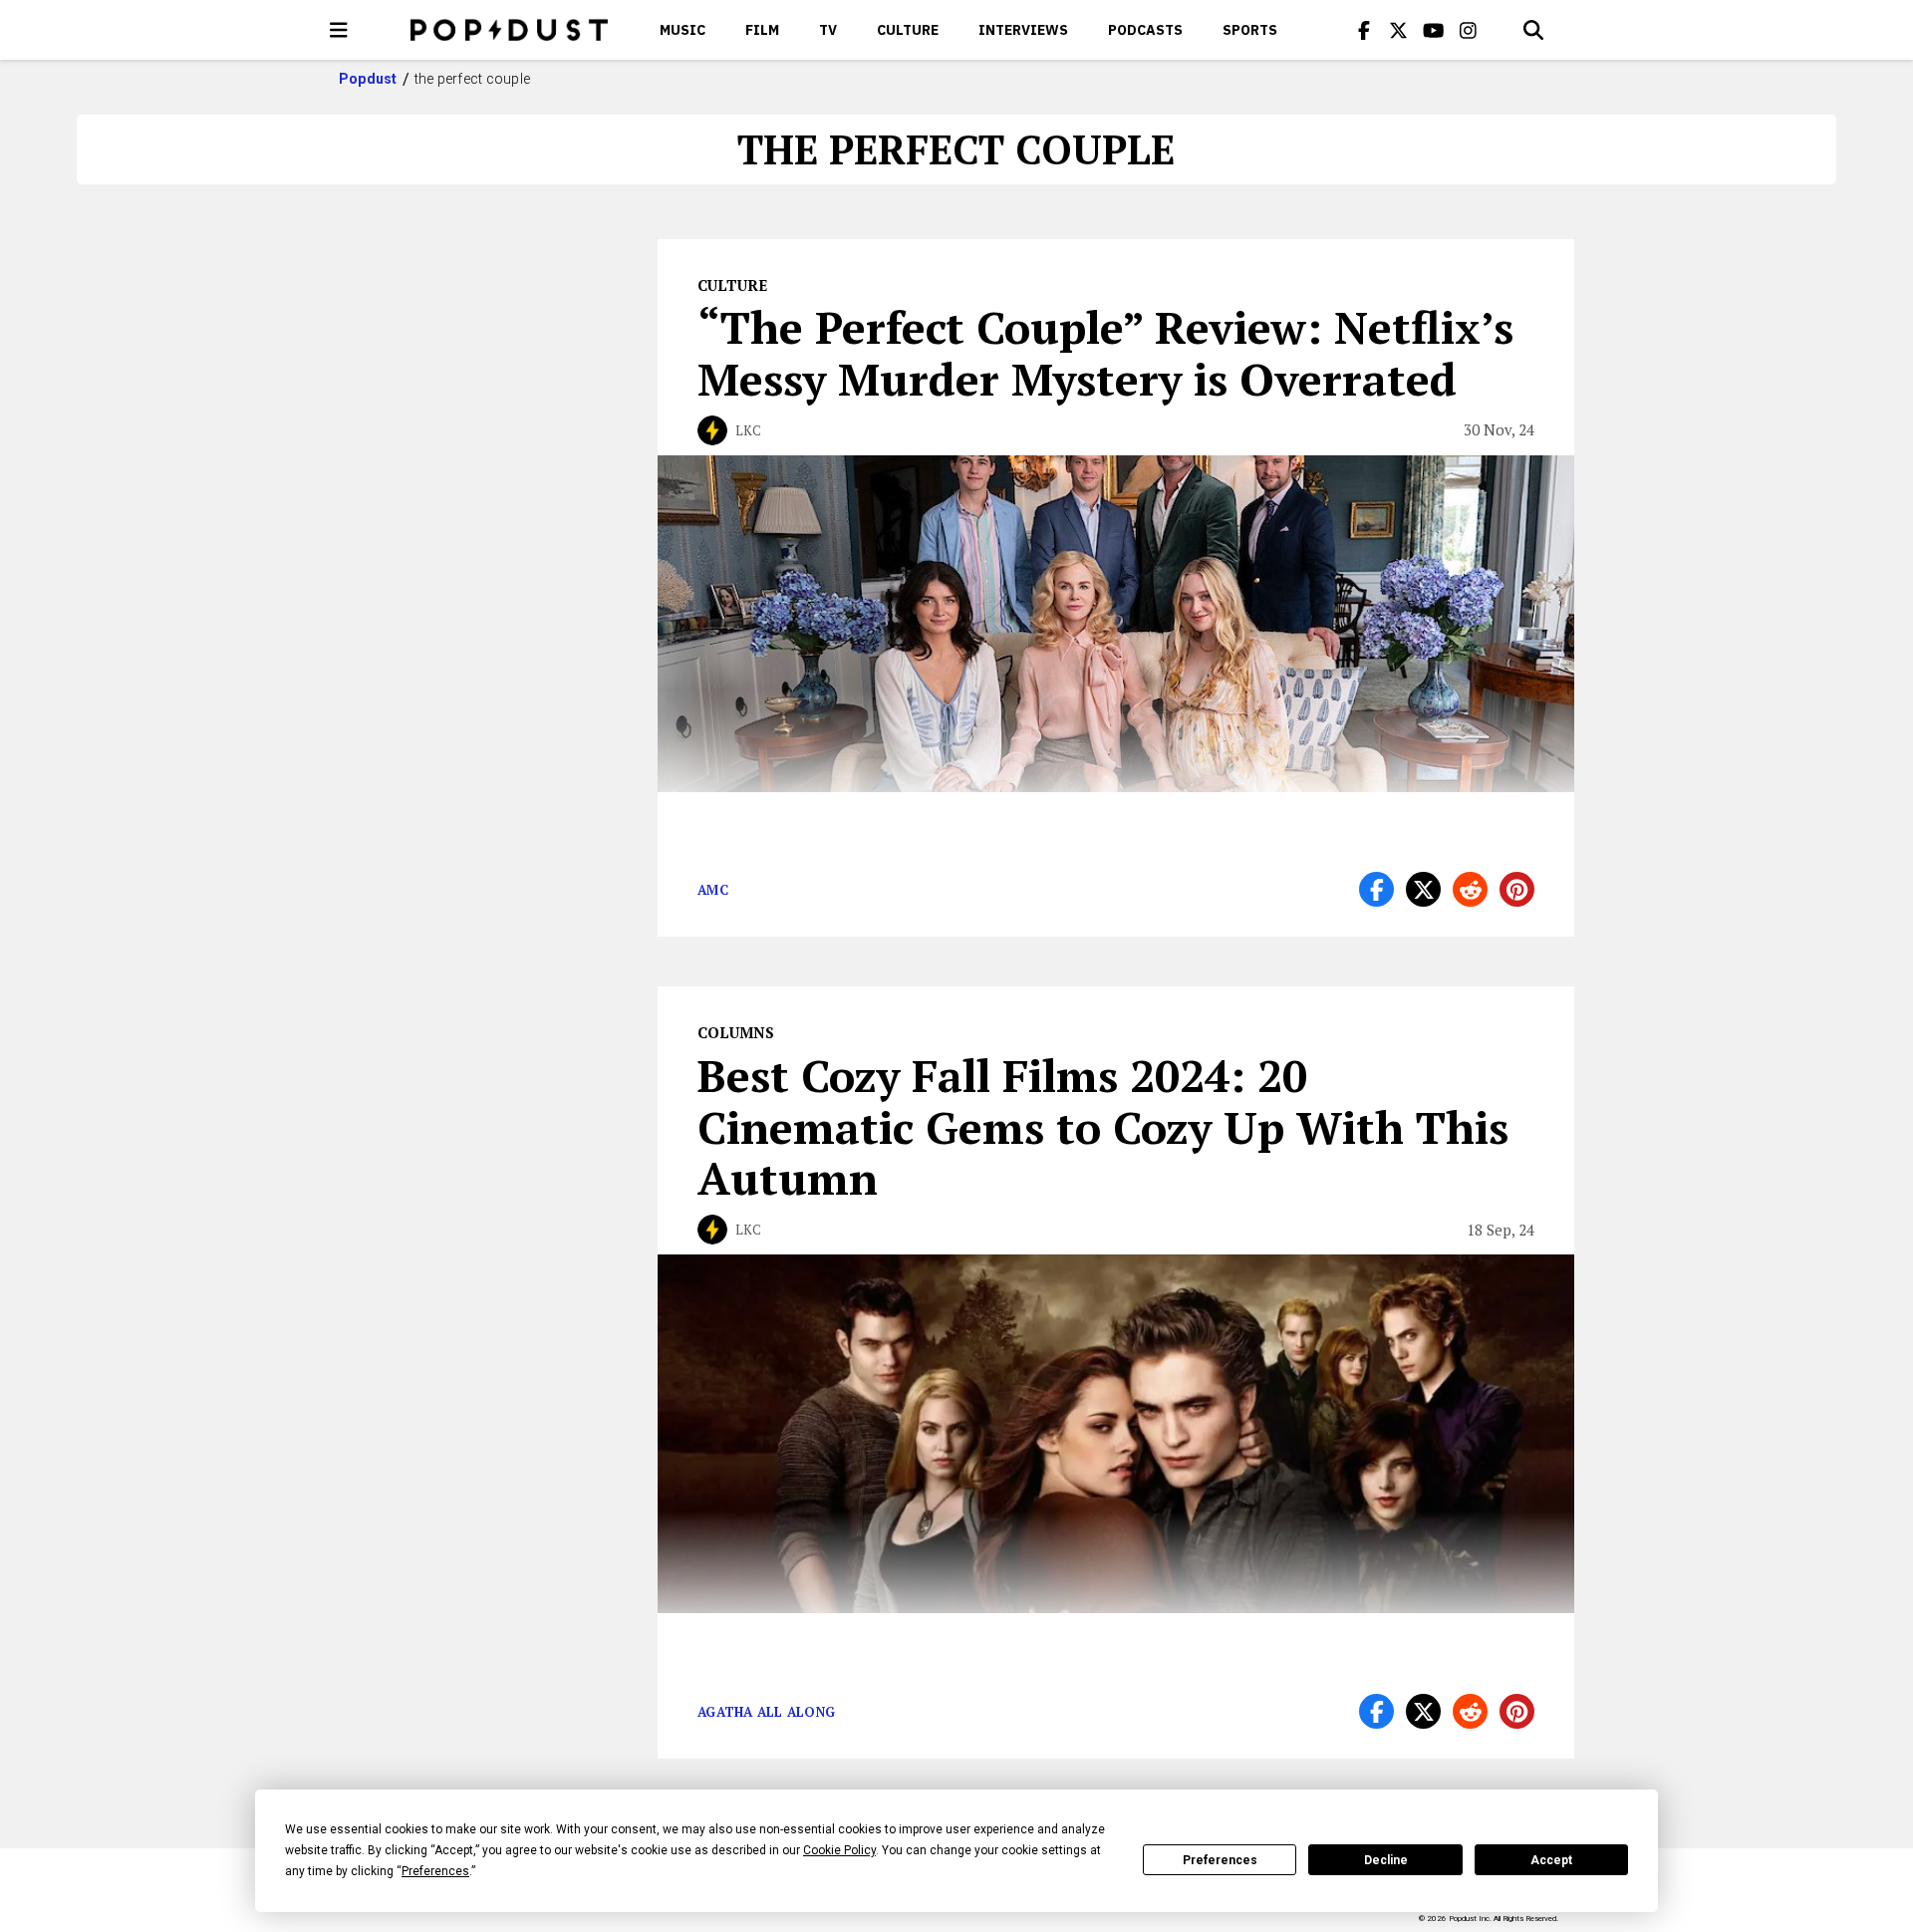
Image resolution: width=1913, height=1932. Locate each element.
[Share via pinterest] (1517, 889)
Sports (1250, 30)
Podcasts (1145, 30)
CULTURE (908, 30)
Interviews (1023, 30)
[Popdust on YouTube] (1434, 30)
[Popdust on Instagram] (1469, 30)
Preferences (1220, 1860)
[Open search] (1533, 30)
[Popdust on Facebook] (1364, 30)
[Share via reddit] (1470, 889)
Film (762, 30)
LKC (748, 430)
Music (683, 30)
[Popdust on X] (1399, 30)
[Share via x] (1423, 889)
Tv (828, 30)
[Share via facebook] (1376, 889)
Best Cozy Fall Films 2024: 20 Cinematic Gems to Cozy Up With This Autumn (1103, 1127)
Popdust (368, 79)
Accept (1551, 1860)
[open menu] (339, 30)
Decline (1386, 1860)
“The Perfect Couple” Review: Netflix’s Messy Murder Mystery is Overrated (1105, 353)
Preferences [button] (435, 1871)
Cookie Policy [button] (839, 1850)
